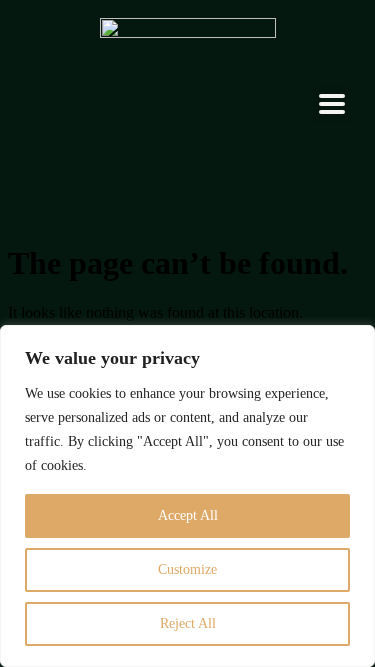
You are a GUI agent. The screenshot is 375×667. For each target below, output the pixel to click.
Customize (187, 569)
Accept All (188, 515)
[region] (187, 496)
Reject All (188, 623)
